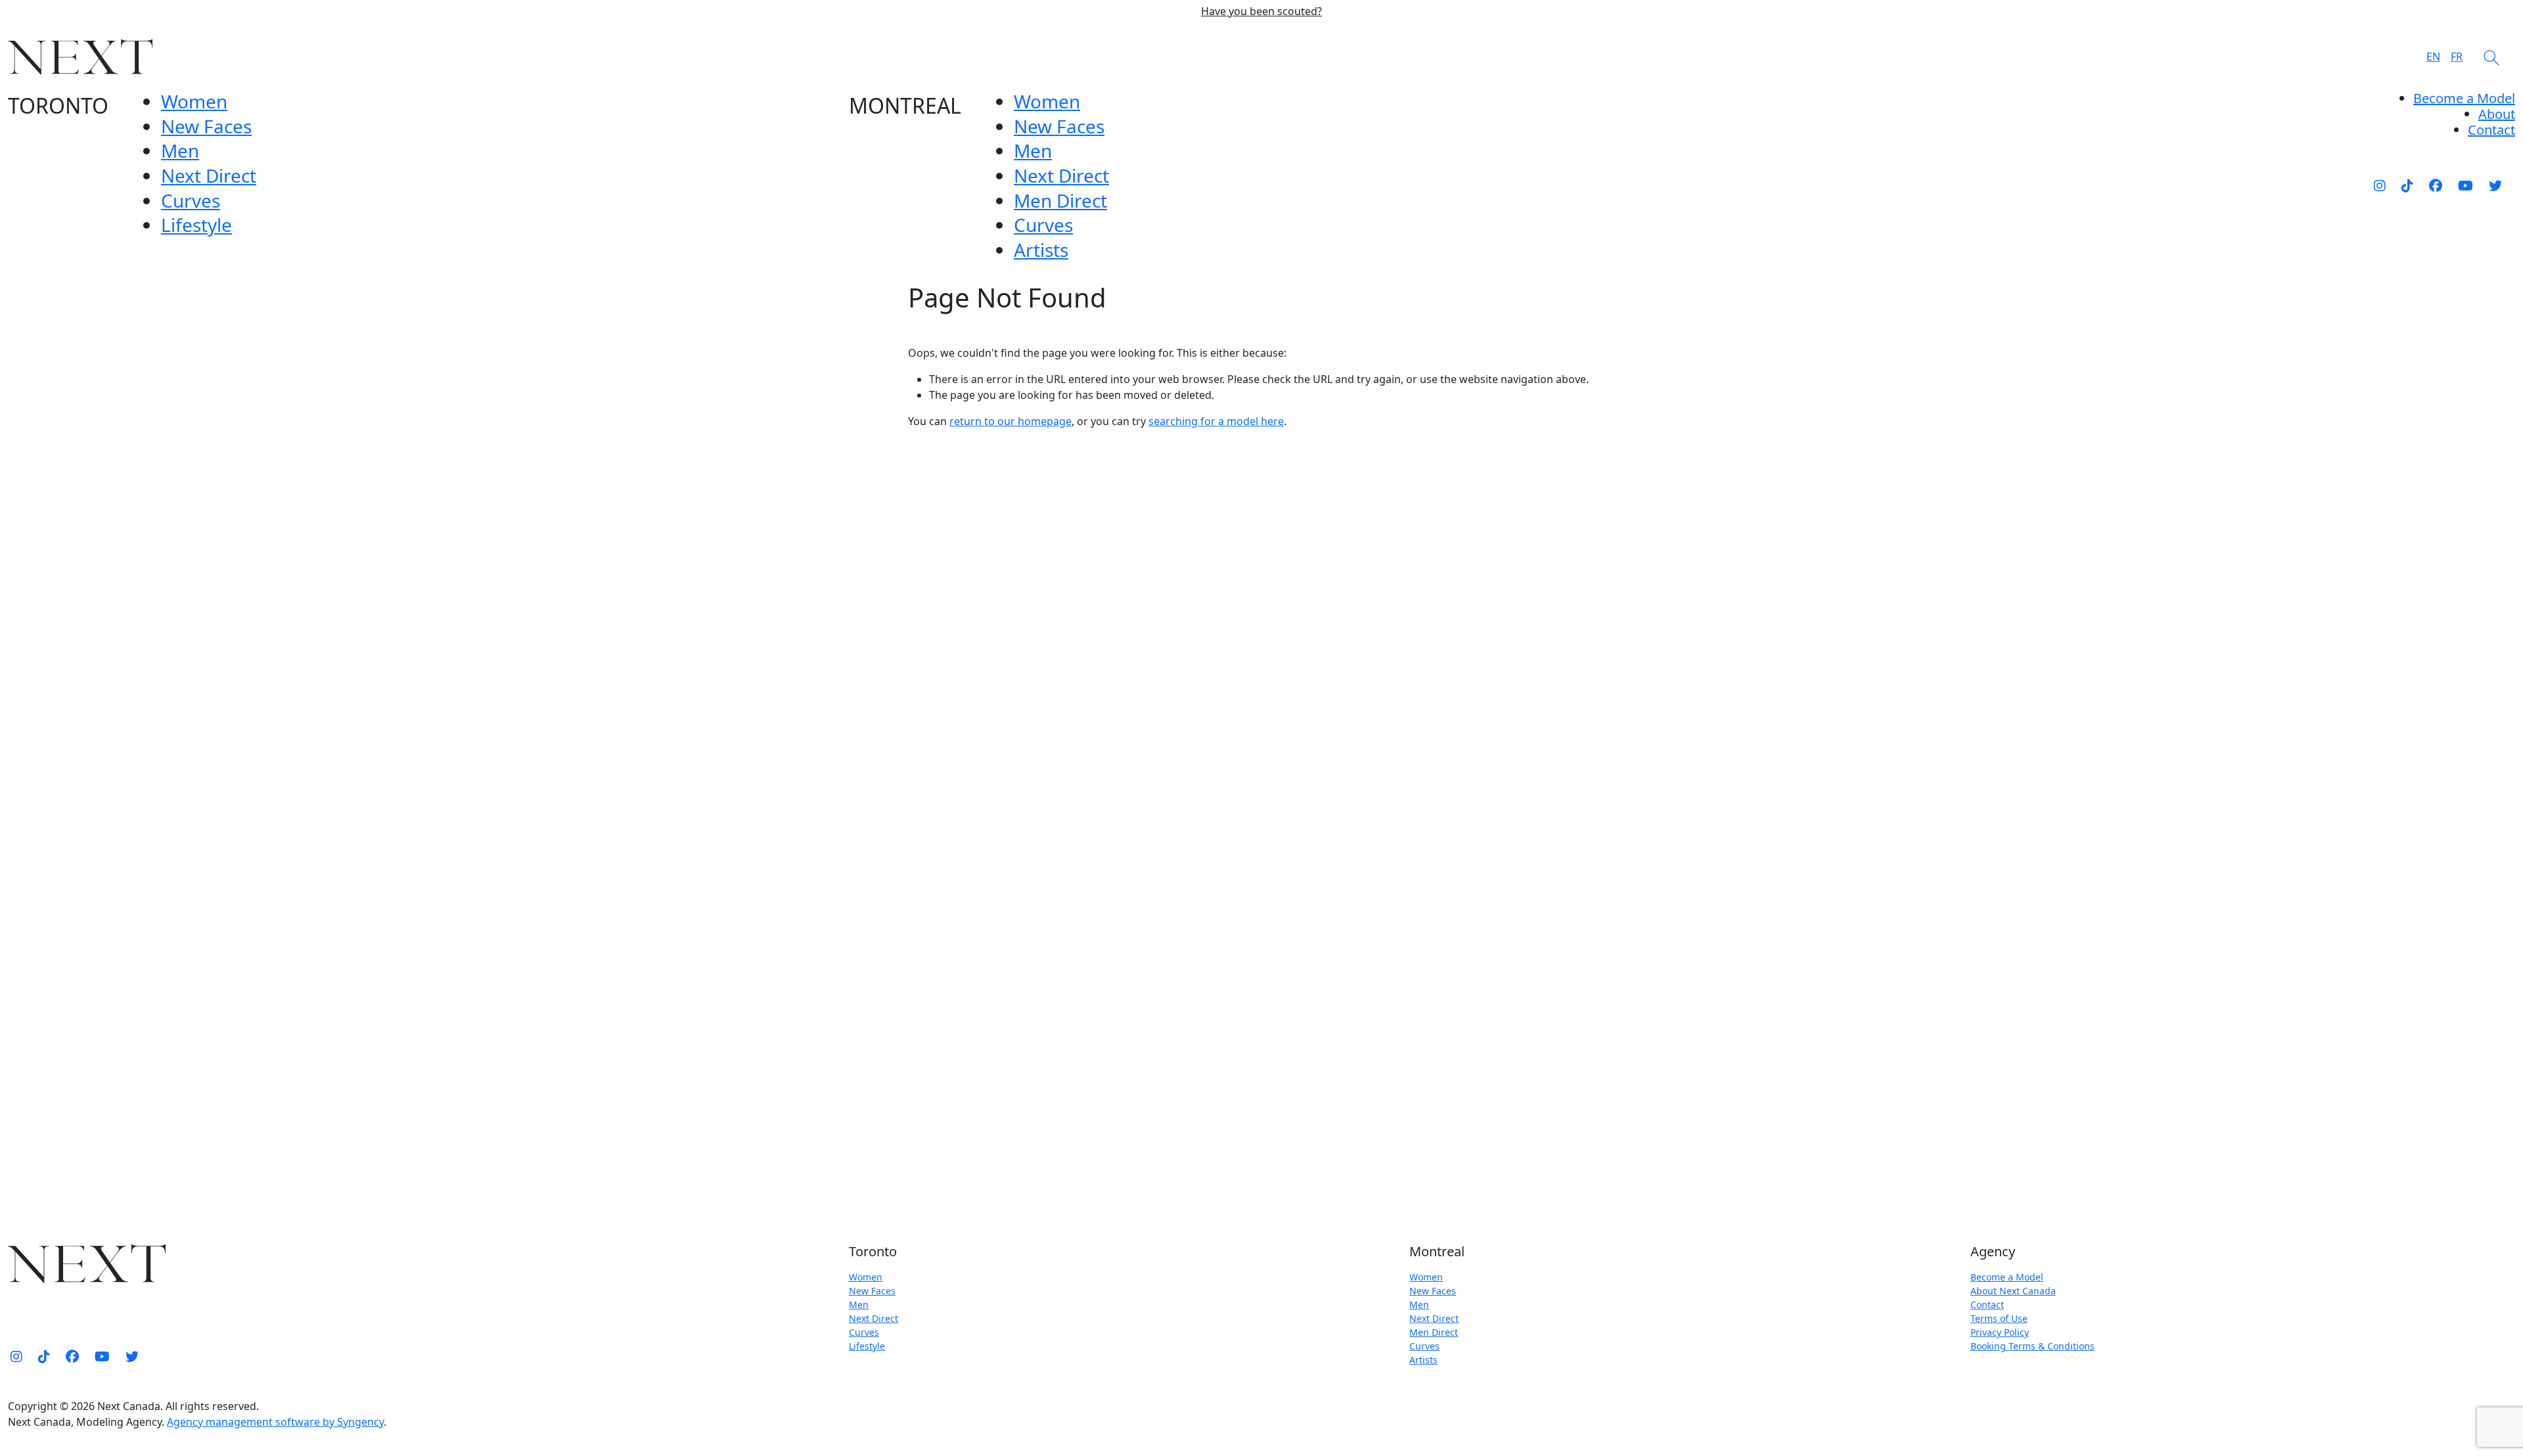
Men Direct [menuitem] (1060, 200)
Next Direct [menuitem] (209, 175)
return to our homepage (1011, 421)
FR (2457, 57)
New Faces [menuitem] (206, 126)
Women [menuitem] (194, 101)
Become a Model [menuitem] (2464, 98)
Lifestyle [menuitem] (196, 225)
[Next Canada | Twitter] (2495, 185)
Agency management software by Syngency (275, 1422)
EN (2433, 57)
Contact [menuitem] (1987, 1305)
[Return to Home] (80, 57)
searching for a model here (1216, 421)
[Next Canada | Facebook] (2436, 185)
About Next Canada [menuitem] (2013, 1291)
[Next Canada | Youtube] (2466, 185)
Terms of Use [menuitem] (1999, 1318)
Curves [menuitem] (191, 200)
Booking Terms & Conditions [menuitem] (2033, 1346)
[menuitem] (2497, 114)
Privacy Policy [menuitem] (2000, 1332)
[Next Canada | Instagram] (2380, 185)
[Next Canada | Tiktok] (2407, 185)
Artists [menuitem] (1041, 250)
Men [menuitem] (180, 150)
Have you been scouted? (1261, 11)
